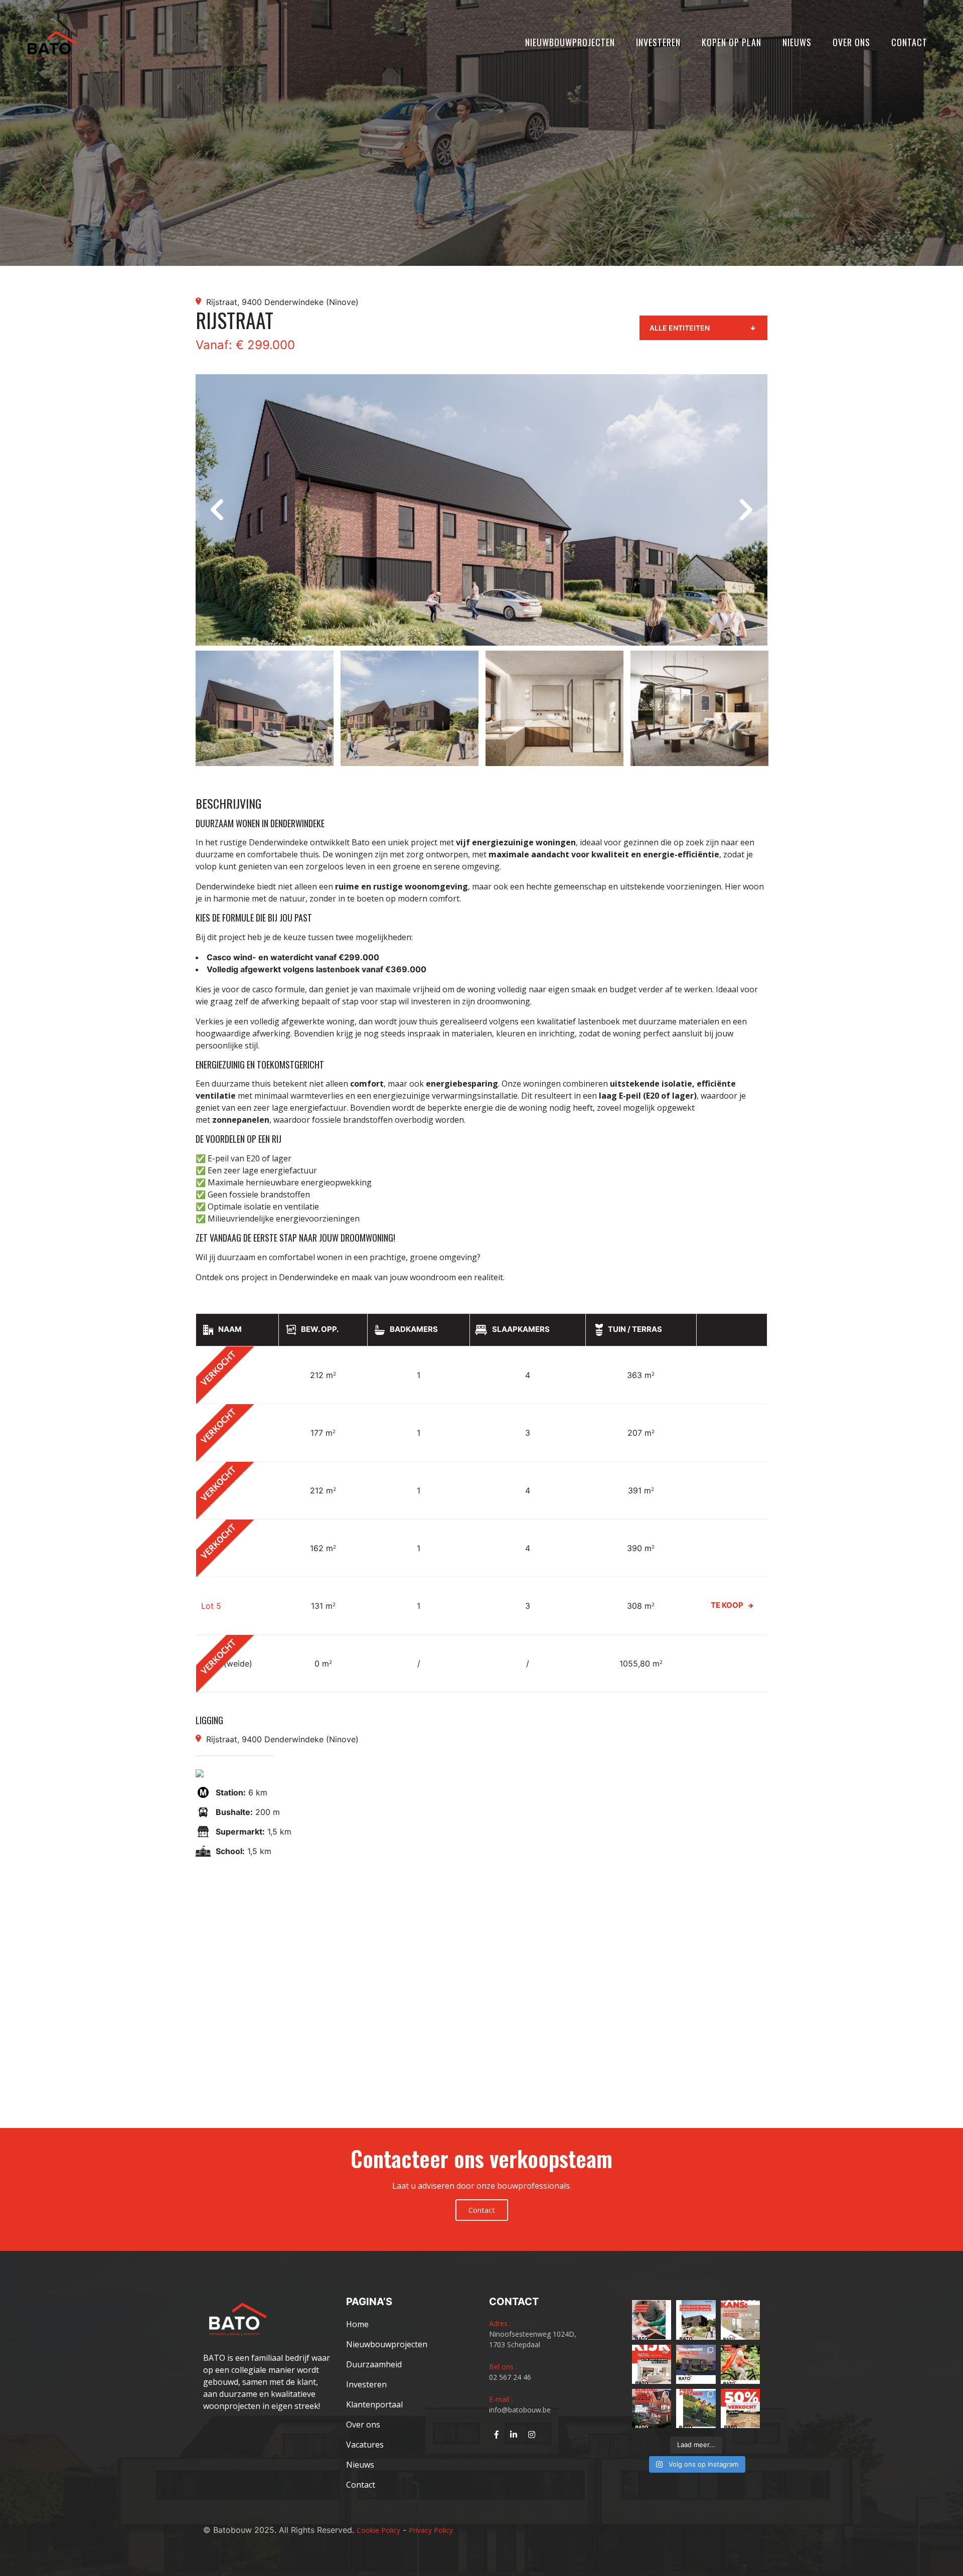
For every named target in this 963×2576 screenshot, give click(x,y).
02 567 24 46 (510, 2377)
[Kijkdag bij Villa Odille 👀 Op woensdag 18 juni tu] (652, 2364)
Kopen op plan (732, 42)
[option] (481, 510)
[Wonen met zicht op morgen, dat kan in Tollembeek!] (696, 2364)
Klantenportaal (374, 2404)
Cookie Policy (378, 2530)
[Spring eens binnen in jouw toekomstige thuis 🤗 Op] (652, 2408)
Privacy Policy (431, 2530)
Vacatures (365, 2445)
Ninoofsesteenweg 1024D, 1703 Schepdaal (533, 2339)
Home (357, 2324)
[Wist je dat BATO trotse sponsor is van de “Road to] (696, 2408)
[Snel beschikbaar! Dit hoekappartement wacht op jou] (740, 2320)
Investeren (658, 42)
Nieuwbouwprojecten (570, 42)
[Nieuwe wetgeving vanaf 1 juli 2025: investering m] (652, 2320)
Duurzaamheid (374, 2364)
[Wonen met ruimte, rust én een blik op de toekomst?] (696, 2320)
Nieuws (797, 42)
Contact (909, 42)
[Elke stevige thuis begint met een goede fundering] (740, 2364)
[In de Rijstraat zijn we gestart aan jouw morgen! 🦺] (740, 2408)
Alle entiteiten (680, 328)
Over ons (851, 42)
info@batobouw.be (520, 2410)
